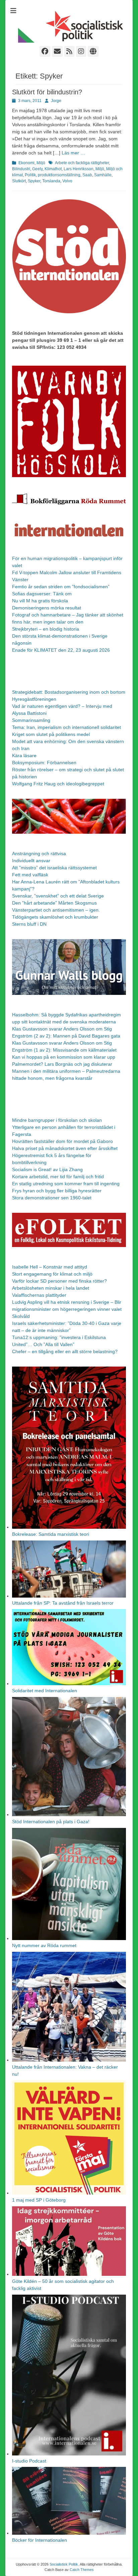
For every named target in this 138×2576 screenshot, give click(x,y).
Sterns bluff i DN (29, 924)
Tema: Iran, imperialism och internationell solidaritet (66, 727)
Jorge (56, 101)
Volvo (67, 181)
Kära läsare (24, 755)
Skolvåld (21, 1316)
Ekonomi (26, 163)
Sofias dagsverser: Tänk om (42, 594)
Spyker (34, 181)
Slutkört (19, 181)
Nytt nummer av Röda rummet (44, 1945)
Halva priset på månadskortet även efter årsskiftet (65, 1148)
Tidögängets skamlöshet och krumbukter (55, 917)
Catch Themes (82, 2570)
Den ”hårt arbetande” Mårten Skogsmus (54, 903)
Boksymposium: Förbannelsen (44, 763)
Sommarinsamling (31, 720)
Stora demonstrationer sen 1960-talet (52, 1198)
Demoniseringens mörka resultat (47, 608)
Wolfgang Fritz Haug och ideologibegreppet (58, 784)
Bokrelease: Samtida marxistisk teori (51, 1534)
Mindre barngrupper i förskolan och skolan (57, 1120)
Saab (87, 175)
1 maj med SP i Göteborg (39, 2200)
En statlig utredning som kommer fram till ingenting (66, 1184)
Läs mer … (73, 153)
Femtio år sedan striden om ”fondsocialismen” (61, 587)
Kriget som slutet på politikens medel (51, 734)
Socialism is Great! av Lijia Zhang (47, 1169)
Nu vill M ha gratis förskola (40, 601)
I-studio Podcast (29, 2461)
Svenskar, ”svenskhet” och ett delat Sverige (58, 896)
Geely (37, 169)
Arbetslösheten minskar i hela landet (51, 1288)
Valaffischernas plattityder (39, 1295)
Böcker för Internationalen (40, 2540)
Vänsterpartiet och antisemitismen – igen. (56, 910)
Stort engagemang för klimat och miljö (52, 1274)
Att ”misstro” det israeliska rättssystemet (54, 868)
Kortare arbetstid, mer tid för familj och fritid (58, 1177)
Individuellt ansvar (31, 861)
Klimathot (53, 169)
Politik (30, 175)
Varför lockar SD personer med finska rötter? (59, 1281)
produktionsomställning (59, 175)
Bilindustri (21, 169)
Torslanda (51, 181)
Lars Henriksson (79, 169)
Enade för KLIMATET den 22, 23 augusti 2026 (61, 650)
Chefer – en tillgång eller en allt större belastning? (65, 1351)
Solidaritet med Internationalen (45, 1691)
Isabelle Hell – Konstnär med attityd (50, 1267)
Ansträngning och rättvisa (39, 854)
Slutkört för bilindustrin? (47, 92)
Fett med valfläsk (30, 875)
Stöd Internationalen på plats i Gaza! (51, 1822)
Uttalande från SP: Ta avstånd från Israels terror (63, 1603)
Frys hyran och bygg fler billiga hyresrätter (57, 1191)
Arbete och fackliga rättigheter (82, 163)
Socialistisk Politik (64, 2564)
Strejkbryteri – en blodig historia (46, 629)
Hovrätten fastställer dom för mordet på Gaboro (62, 1141)
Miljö (41, 163)
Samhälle (103, 175)
